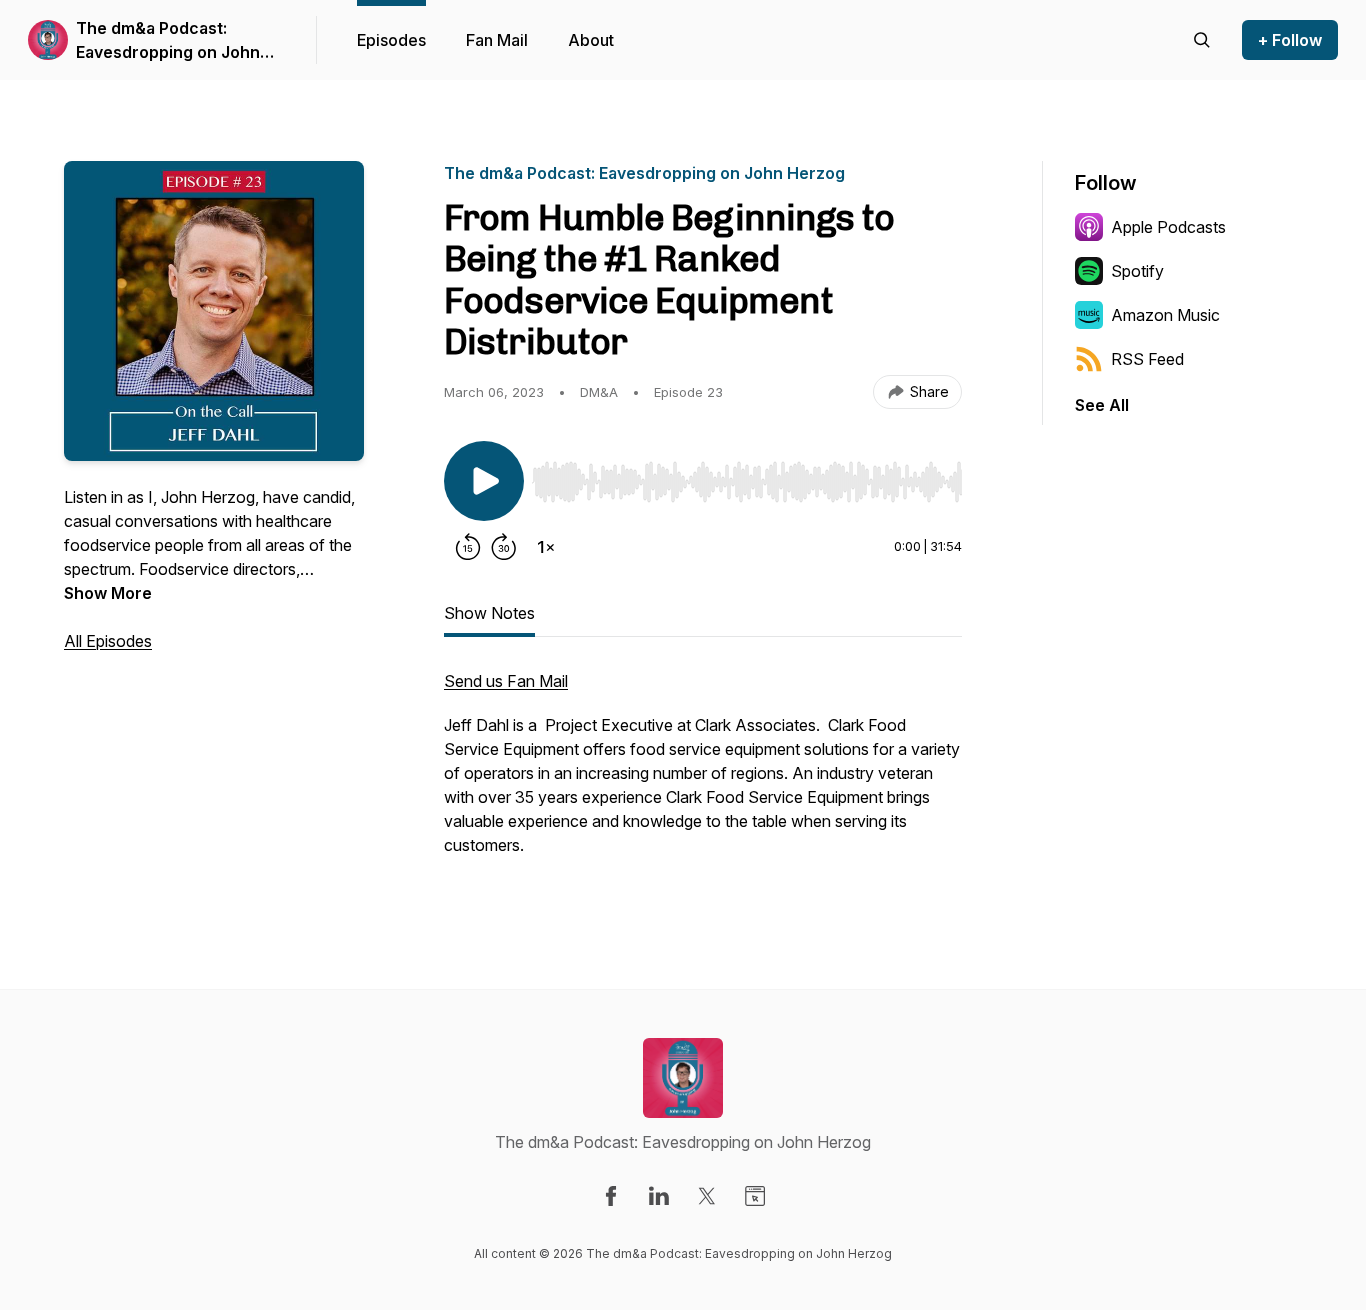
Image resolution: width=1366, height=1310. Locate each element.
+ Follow (1290, 40)
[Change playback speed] (546, 547)
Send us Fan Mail (506, 681)
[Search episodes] (1202, 40)
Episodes (391, 40)
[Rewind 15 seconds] (468, 547)
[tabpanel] (703, 773)
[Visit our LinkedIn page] (659, 1196)
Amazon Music (1165, 315)
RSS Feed (1147, 359)
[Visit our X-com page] (707, 1196)
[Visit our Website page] (755, 1196)
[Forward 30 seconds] (504, 547)
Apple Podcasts (1168, 227)
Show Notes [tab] (489, 613)
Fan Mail (497, 40)
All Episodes (108, 641)
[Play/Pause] (484, 481)
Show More (108, 593)
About (591, 40)
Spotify (1137, 271)
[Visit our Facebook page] (611, 1196)
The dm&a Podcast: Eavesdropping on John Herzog (168, 41)
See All (1102, 405)
